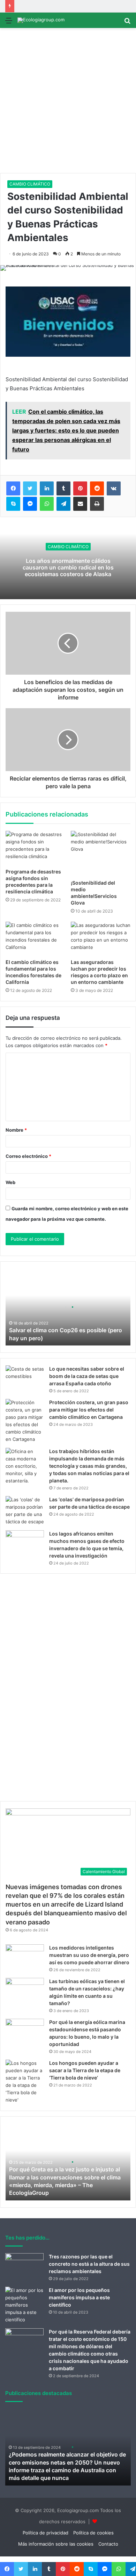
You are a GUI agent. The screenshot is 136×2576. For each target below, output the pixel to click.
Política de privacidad (46, 2533)
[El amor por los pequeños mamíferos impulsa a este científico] (24, 2305)
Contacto (108, 2544)
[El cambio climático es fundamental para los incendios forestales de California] (35, 938)
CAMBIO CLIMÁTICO (30, 184)
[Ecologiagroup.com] (41, 20)
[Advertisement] (68, 101)
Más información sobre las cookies (56, 2544)
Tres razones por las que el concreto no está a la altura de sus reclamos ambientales (89, 2264)
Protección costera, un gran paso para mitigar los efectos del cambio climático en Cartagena (89, 1410)
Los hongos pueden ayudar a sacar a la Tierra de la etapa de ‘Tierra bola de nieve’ (85, 2070)
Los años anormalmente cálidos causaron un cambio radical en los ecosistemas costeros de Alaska (68, 567)
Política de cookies (93, 2533)
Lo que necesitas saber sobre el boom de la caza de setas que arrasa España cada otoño (87, 1376)
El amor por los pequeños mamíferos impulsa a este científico (79, 2297)
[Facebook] (13, 488)
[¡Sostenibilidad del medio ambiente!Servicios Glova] (101, 853)
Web (10, 1182)
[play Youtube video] (68, 322)
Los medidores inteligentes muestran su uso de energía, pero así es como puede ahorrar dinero (89, 1955)
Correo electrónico (28, 1156)
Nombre (16, 1130)
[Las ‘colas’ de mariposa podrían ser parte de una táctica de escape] (25, 1511)
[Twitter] (30, 488)
